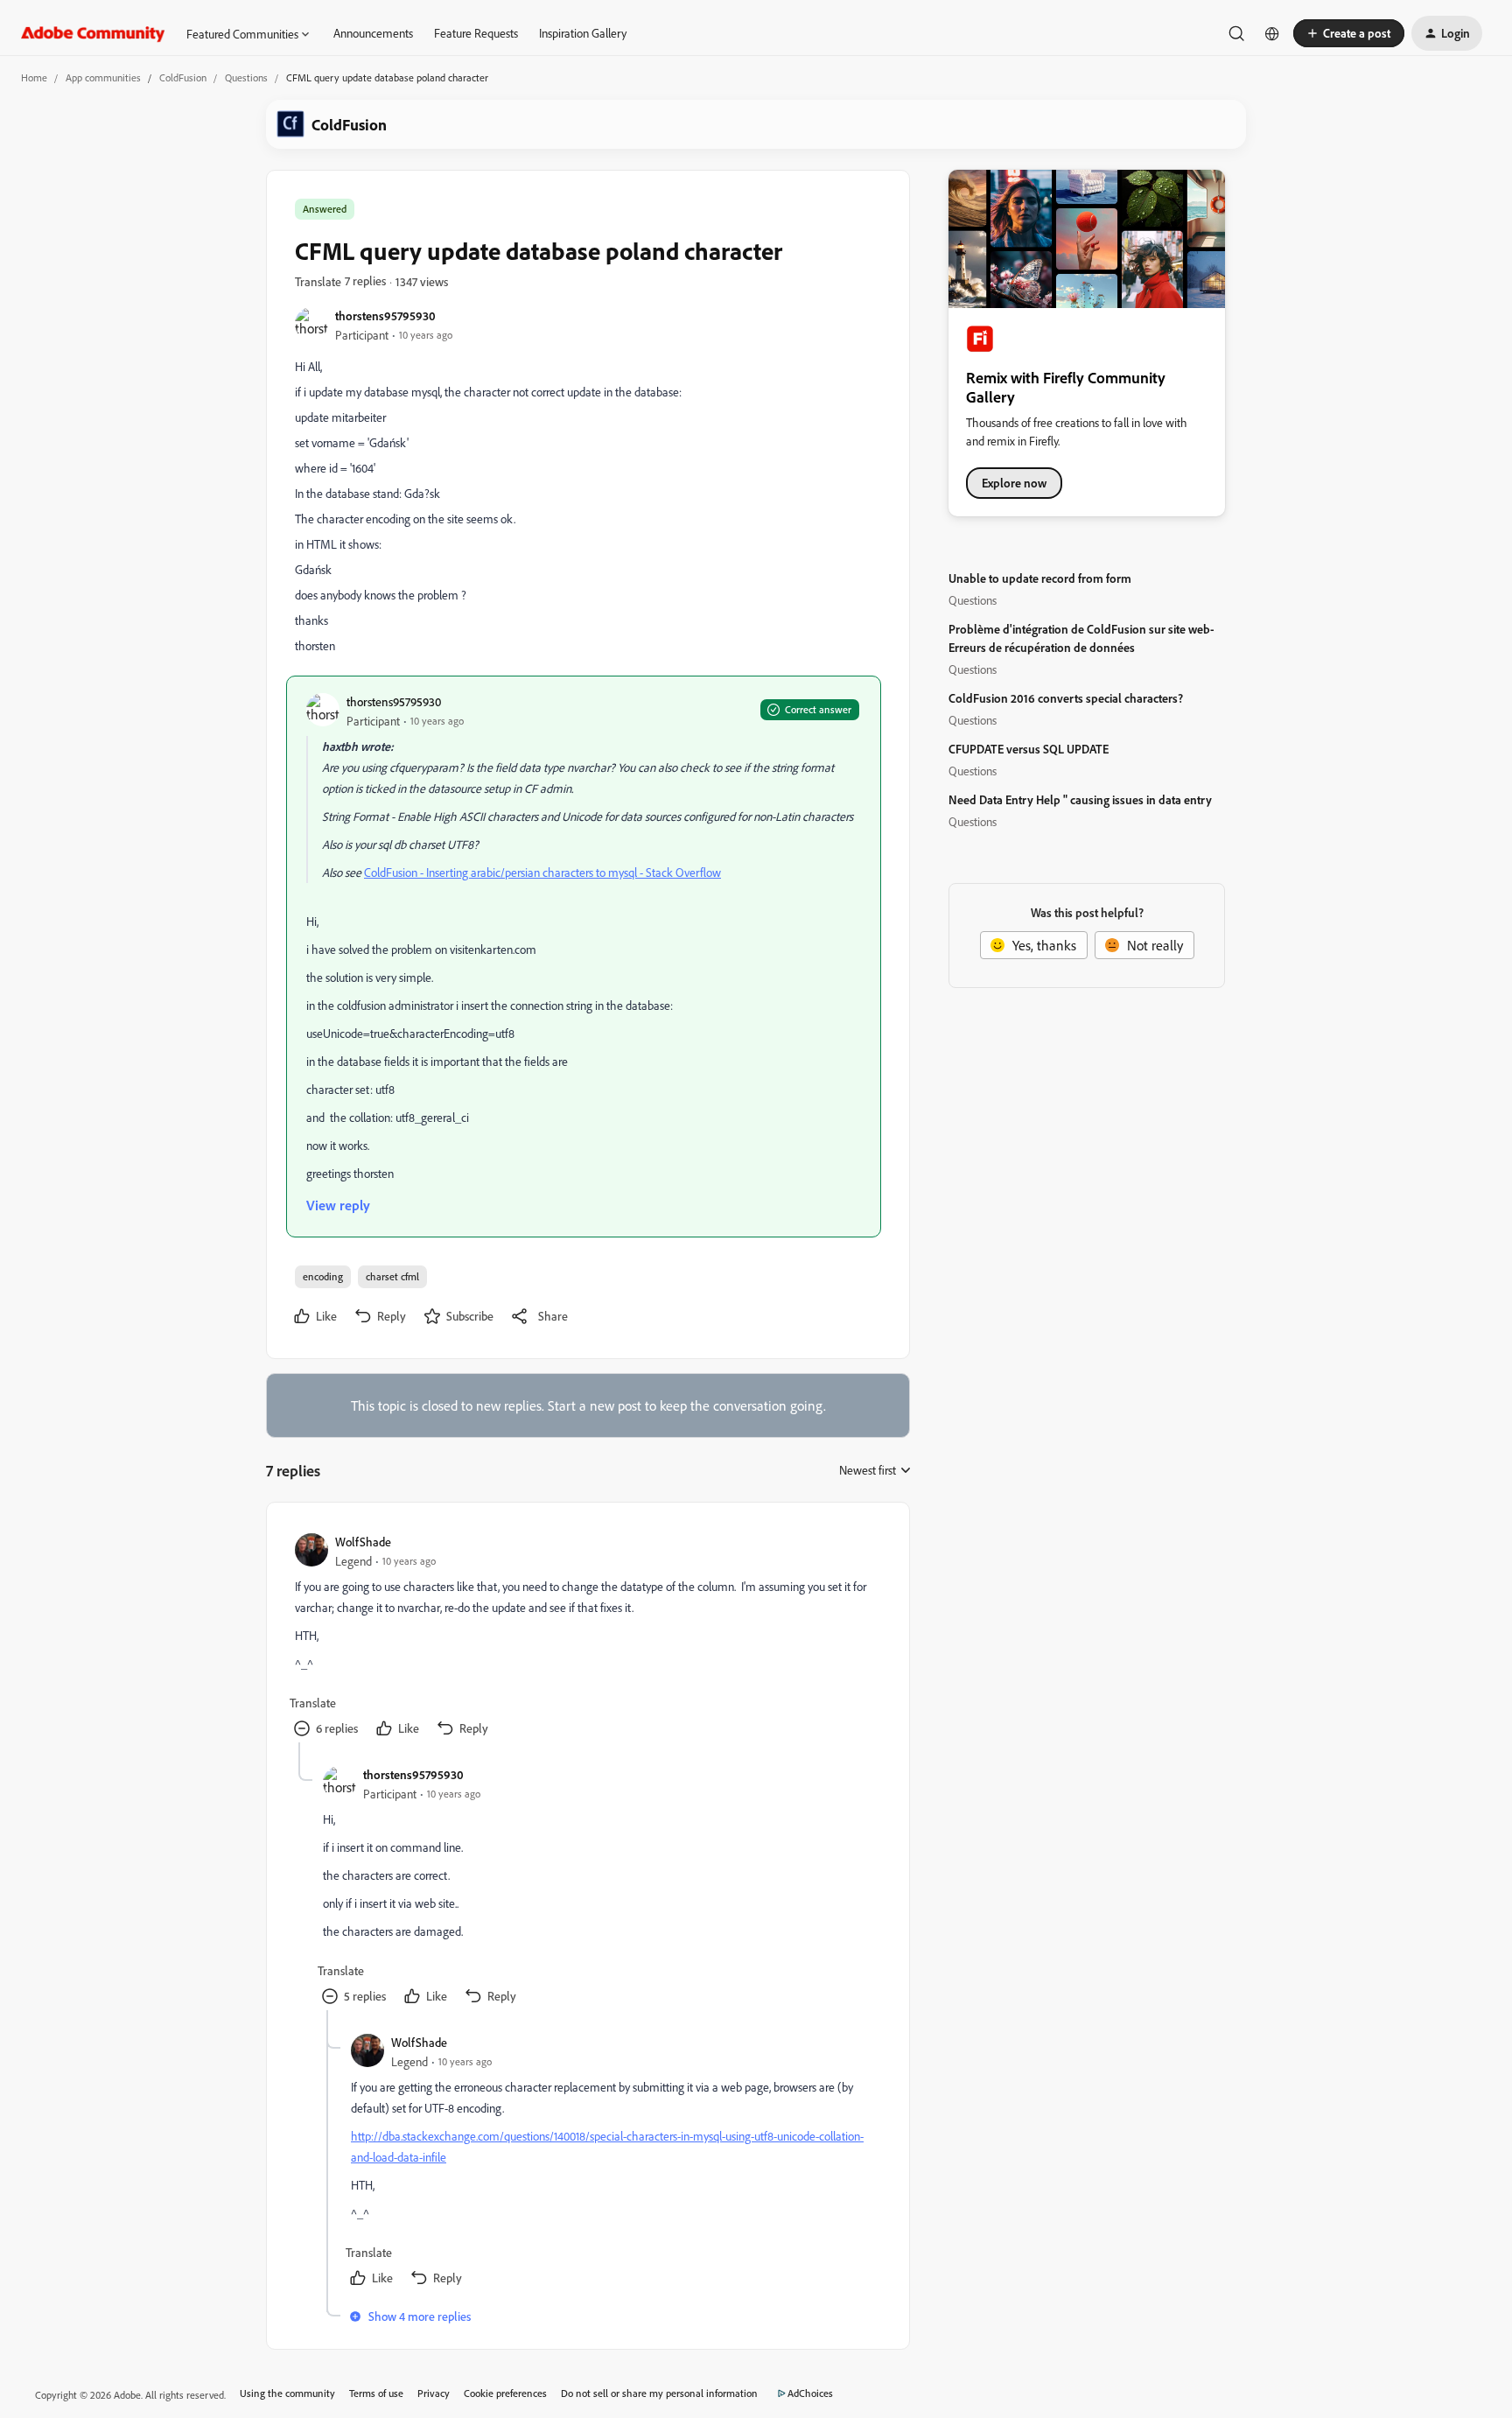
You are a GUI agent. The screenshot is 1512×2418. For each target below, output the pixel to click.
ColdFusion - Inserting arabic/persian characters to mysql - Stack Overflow (542, 872)
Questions (246, 77)
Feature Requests (476, 33)
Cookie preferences (505, 2393)
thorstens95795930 (385, 315)
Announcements (373, 33)
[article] (587, 1637)
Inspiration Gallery (583, 33)
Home (34, 77)
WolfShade (363, 1542)
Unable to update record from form (1040, 578)
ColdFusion (183, 77)
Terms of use (376, 2393)
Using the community (287, 2393)
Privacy (434, 2393)
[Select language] (1272, 33)
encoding (323, 1276)
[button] (1349, 33)
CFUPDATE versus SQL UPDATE (1029, 749)
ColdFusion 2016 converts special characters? (1066, 698)
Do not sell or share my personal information (659, 2393)
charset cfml (392, 1276)
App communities (103, 77)
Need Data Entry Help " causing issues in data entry (1080, 799)
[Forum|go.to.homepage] (93, 33)
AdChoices (810, 2393)
